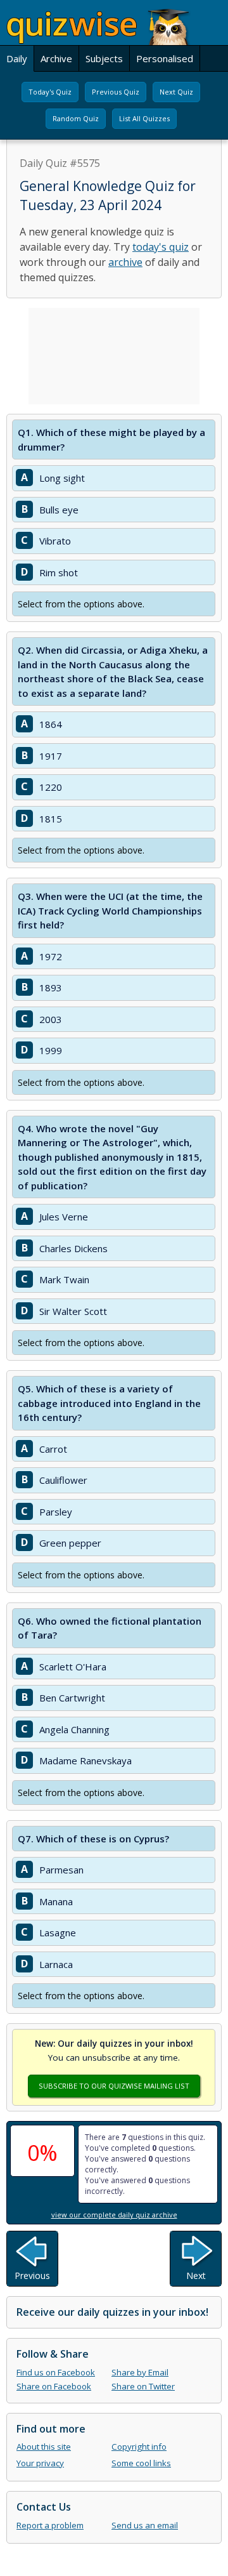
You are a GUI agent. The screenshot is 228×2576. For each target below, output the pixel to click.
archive (125, 262)
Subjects (104, 58)
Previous (32, 2275)
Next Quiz (176, 92)
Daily (17, 58)
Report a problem (50, 2525)
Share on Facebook (54, 2386)
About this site (44, 2447)
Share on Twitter (143, 2386)
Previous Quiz (116, 92)
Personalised (165, 58)
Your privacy (40, 2463)
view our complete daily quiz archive (114, 2215)
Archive (56, 58)
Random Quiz (76, 118)
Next (196, 2275)
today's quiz (161, 247)
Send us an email (145, 2525)
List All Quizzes (144, 118)
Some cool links (141, 2463)
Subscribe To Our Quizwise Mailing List (114, 2086)
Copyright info (139, 2447)
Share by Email (140, 2372)
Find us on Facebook (56, 2372)
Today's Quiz (50, 92)
